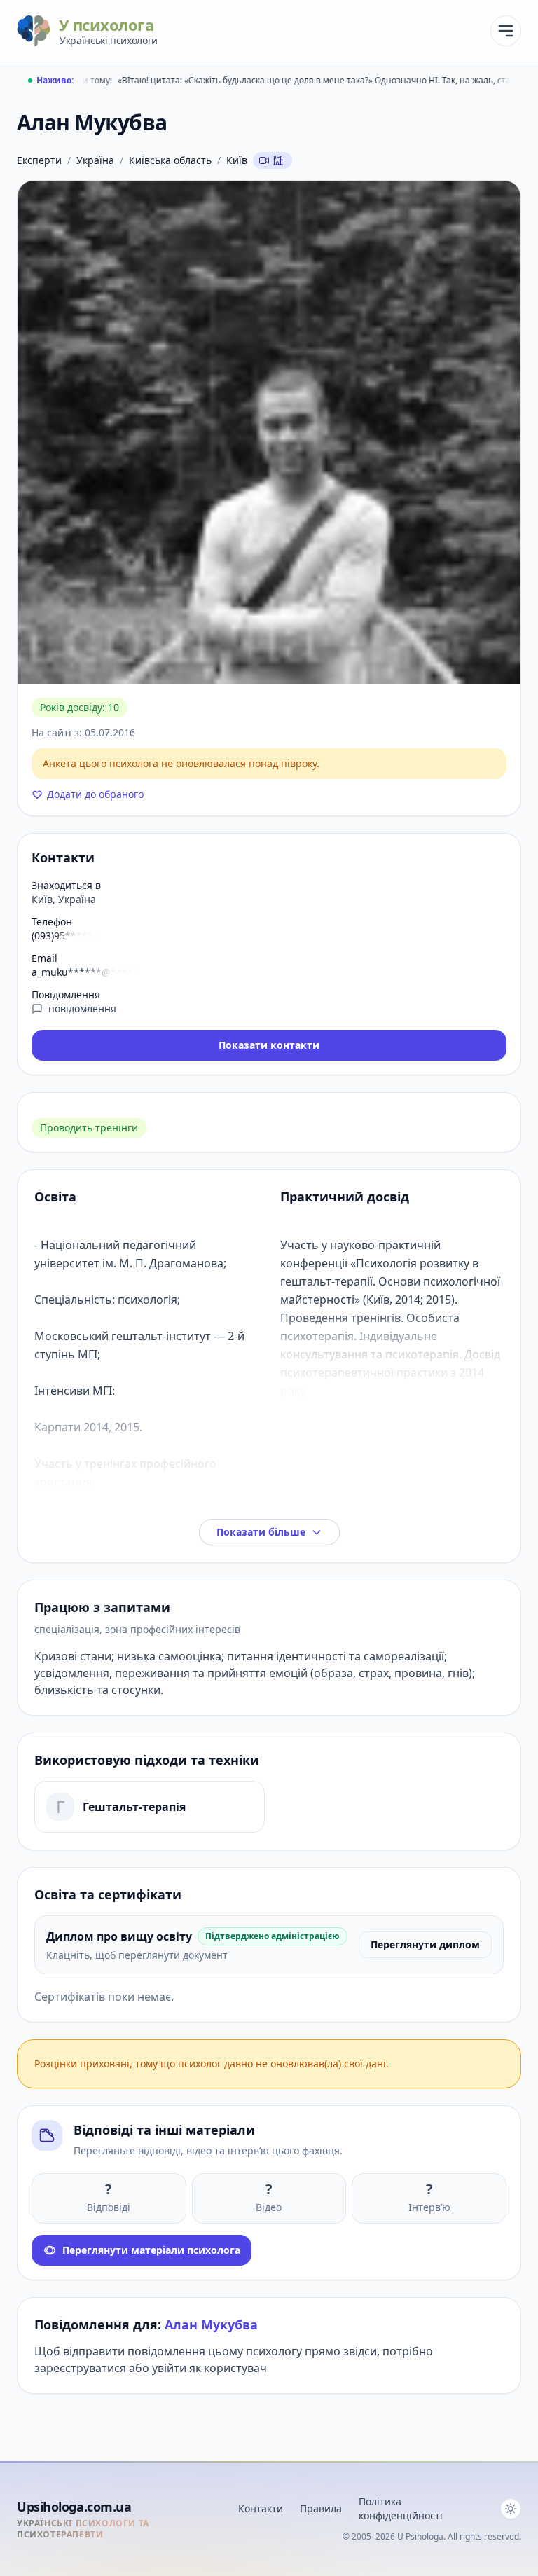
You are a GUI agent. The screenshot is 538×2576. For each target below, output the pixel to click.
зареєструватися (80, 2368)
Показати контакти (269, 1045)
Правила (321, 2508)
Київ (237, 160)
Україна (95, 160)
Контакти (261, 2508)
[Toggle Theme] (511, 2509)
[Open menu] (506, 31)
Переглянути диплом (425, 1944)
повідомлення (82, 1008)
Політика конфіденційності (401, 2508)
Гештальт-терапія (134, 1807)
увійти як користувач (209, 2368)
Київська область (170, 160)
